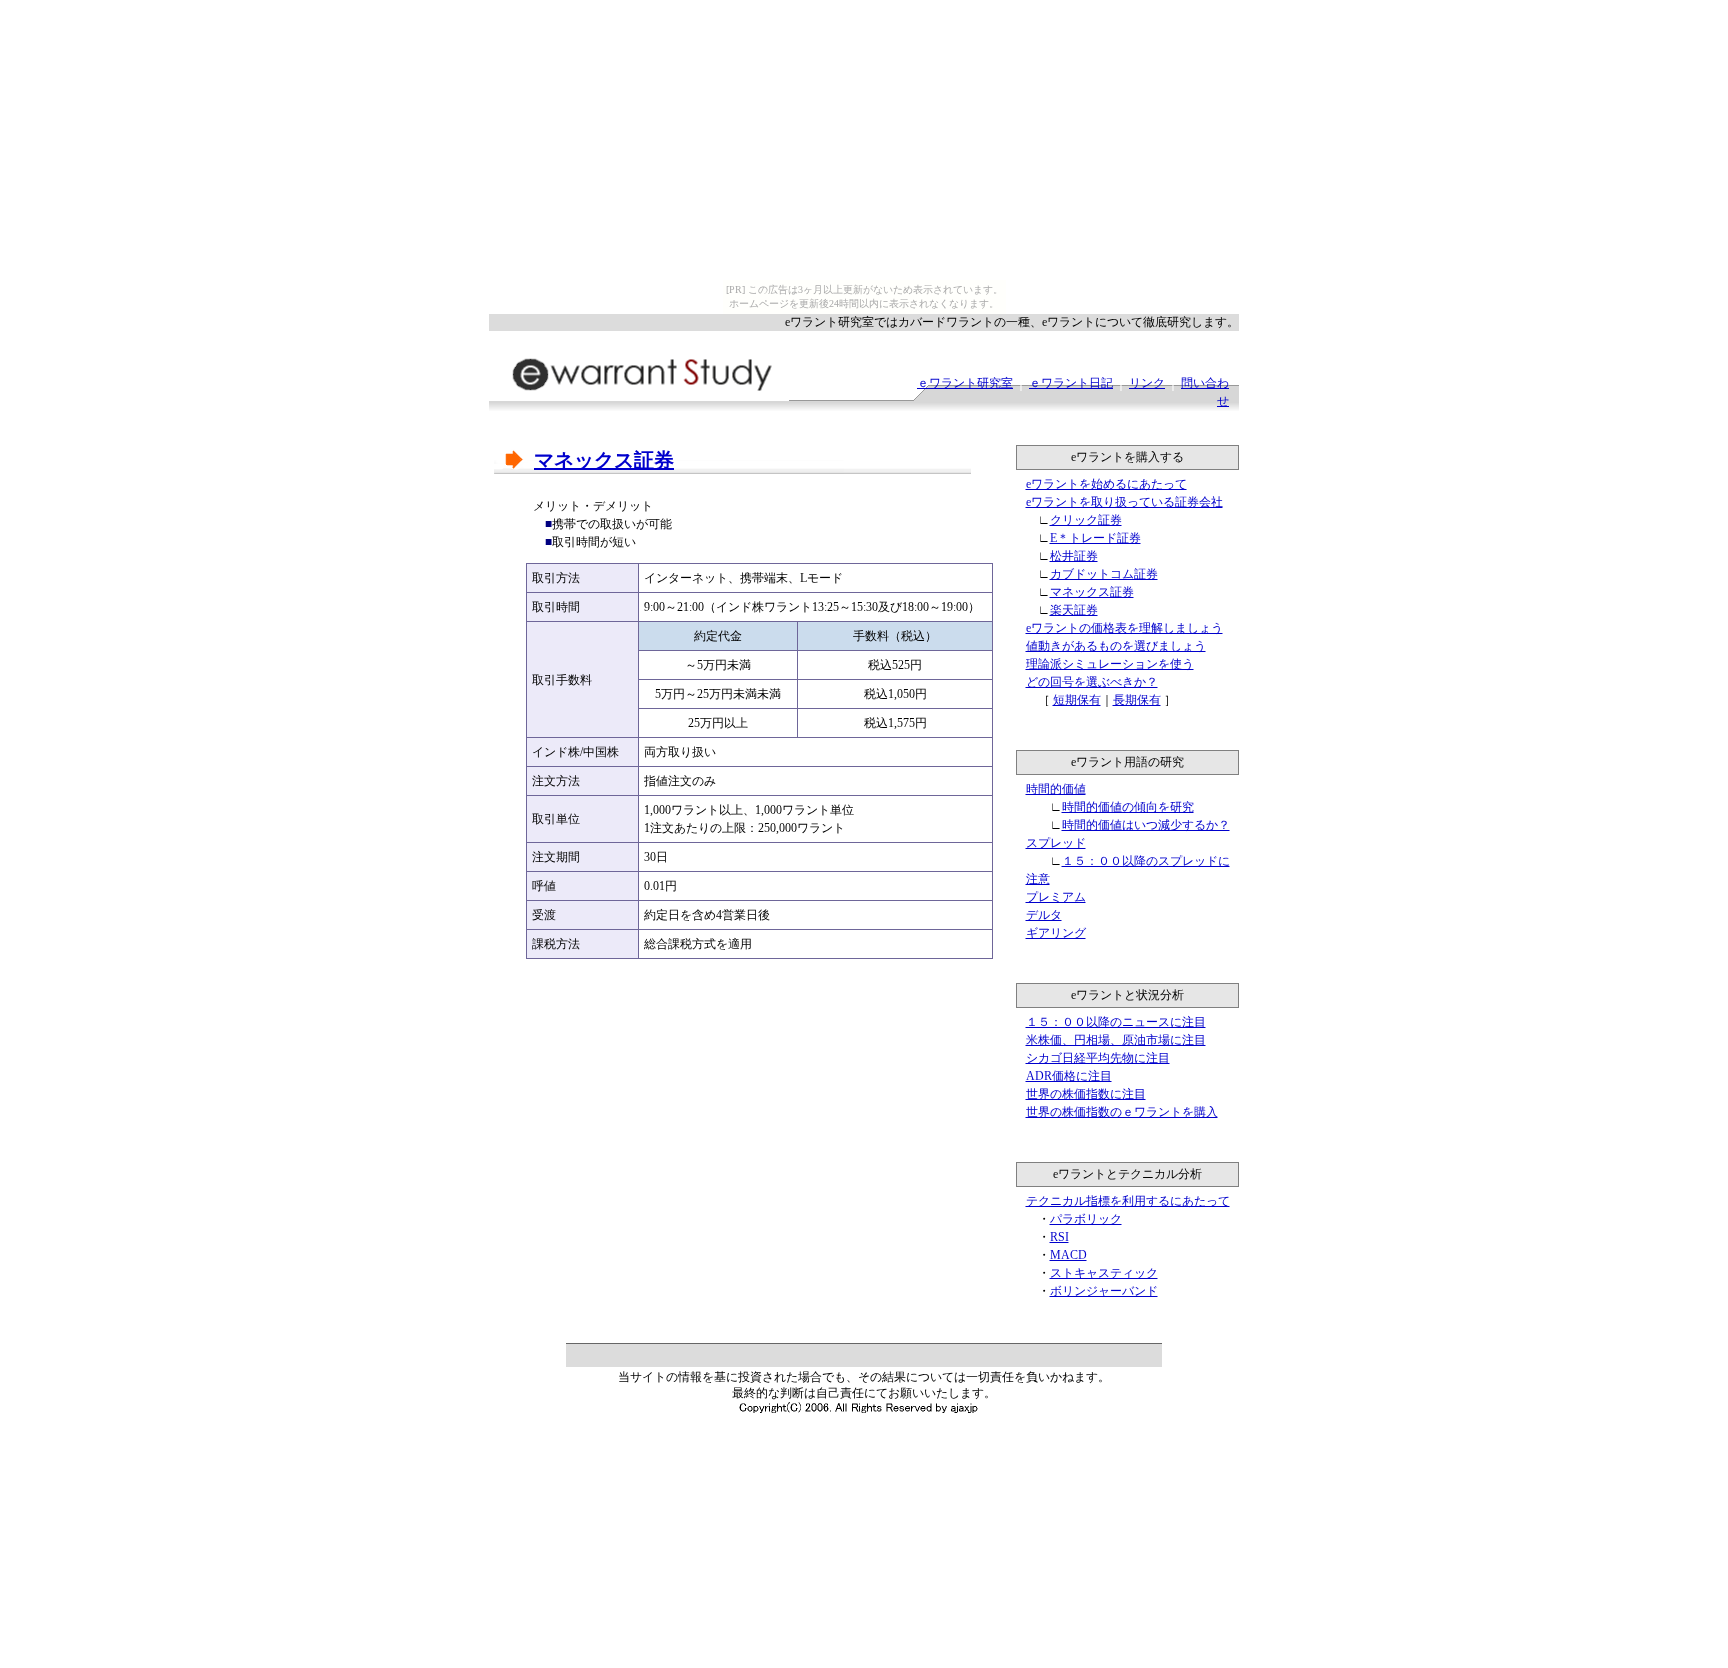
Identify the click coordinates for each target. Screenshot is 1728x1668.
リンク (1147, 383)
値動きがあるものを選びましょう (1116, 646)
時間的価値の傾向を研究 (1128, 807)
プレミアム (1056, 897)
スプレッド (1056, 843)
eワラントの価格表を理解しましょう (1124, 628)
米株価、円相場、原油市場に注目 (1116, 1040)
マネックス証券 (1092, 592)
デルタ (1044, 915)
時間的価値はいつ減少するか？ (1146, 825)
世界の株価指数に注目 (1086, 1094)
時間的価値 (1056, 789)
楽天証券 (1074, 610)
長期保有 (1137, 700)
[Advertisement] (728, 1019)
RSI (1059, 1237)
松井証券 (1074, 556)
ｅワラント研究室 (965, 383)
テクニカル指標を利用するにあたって (1128, 1201)
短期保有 (1077, 700)
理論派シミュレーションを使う (1110, 664)
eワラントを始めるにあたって (1106, 484)
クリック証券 (1086, 520)
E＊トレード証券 (1095, 538)
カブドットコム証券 (1104, 574)
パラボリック (1086, 1219)
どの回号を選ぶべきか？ (1092, 682)
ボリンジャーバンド (1104, 1291)
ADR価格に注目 (1069, 1076)
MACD (1068, 1255)
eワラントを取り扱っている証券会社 (1124, 502)
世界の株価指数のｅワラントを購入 (1122, 1112)
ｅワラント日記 (1071, 383)
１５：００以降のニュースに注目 (1116, 1022)
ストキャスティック (1104, 1273)
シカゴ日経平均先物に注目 (1098, 1058)
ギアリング (1056, 933)
